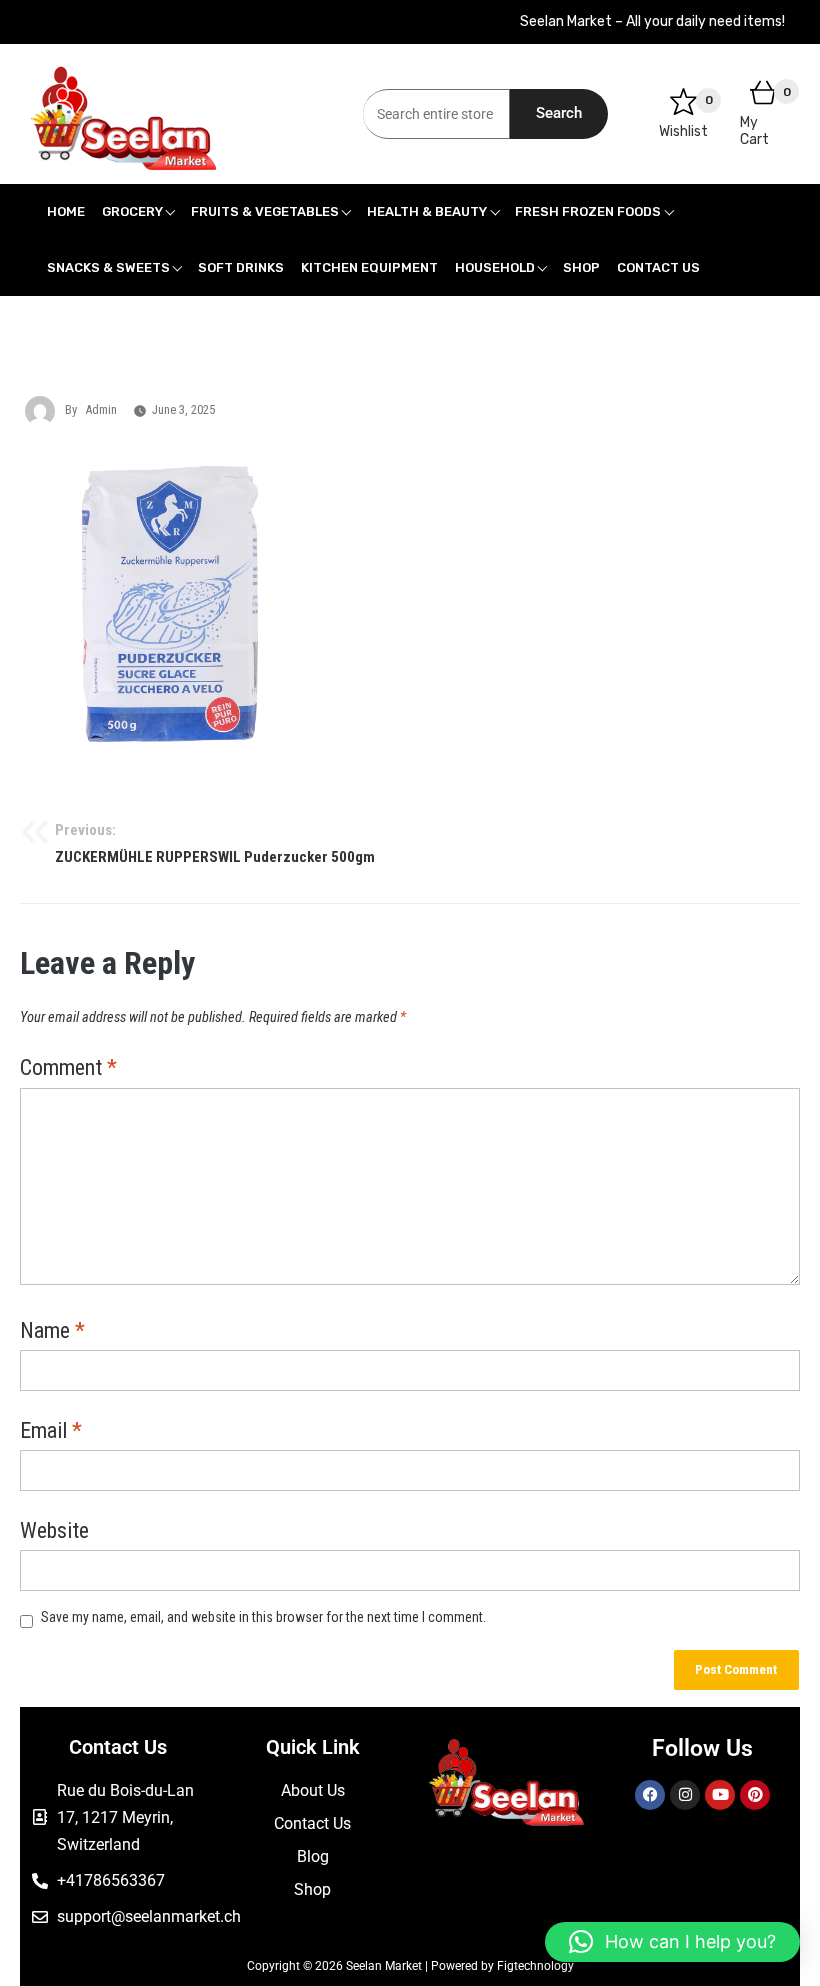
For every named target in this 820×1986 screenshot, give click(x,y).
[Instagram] (685, 1795)
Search (559, 113)
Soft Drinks (241, 267)
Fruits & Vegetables (265, 211)
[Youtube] (720, 1795)
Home (66, 211)
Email (51, 1432)
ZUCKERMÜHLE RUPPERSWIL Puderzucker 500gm (215, 844)
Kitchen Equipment (369, 267)
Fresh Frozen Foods (588, 211)
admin (101, 409)
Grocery (132, 211)
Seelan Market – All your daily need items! (652, 21)
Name (52, 1332)
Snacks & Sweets (108, 267)
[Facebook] (650, 1795)
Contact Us (658, 267)
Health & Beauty (427, 211)
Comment (68, 1069)
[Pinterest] (755, 1795)
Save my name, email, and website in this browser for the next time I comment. (263, 1617)
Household (495, 267)
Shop (581, 267)
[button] (672, 1942)
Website (54, 1532)
